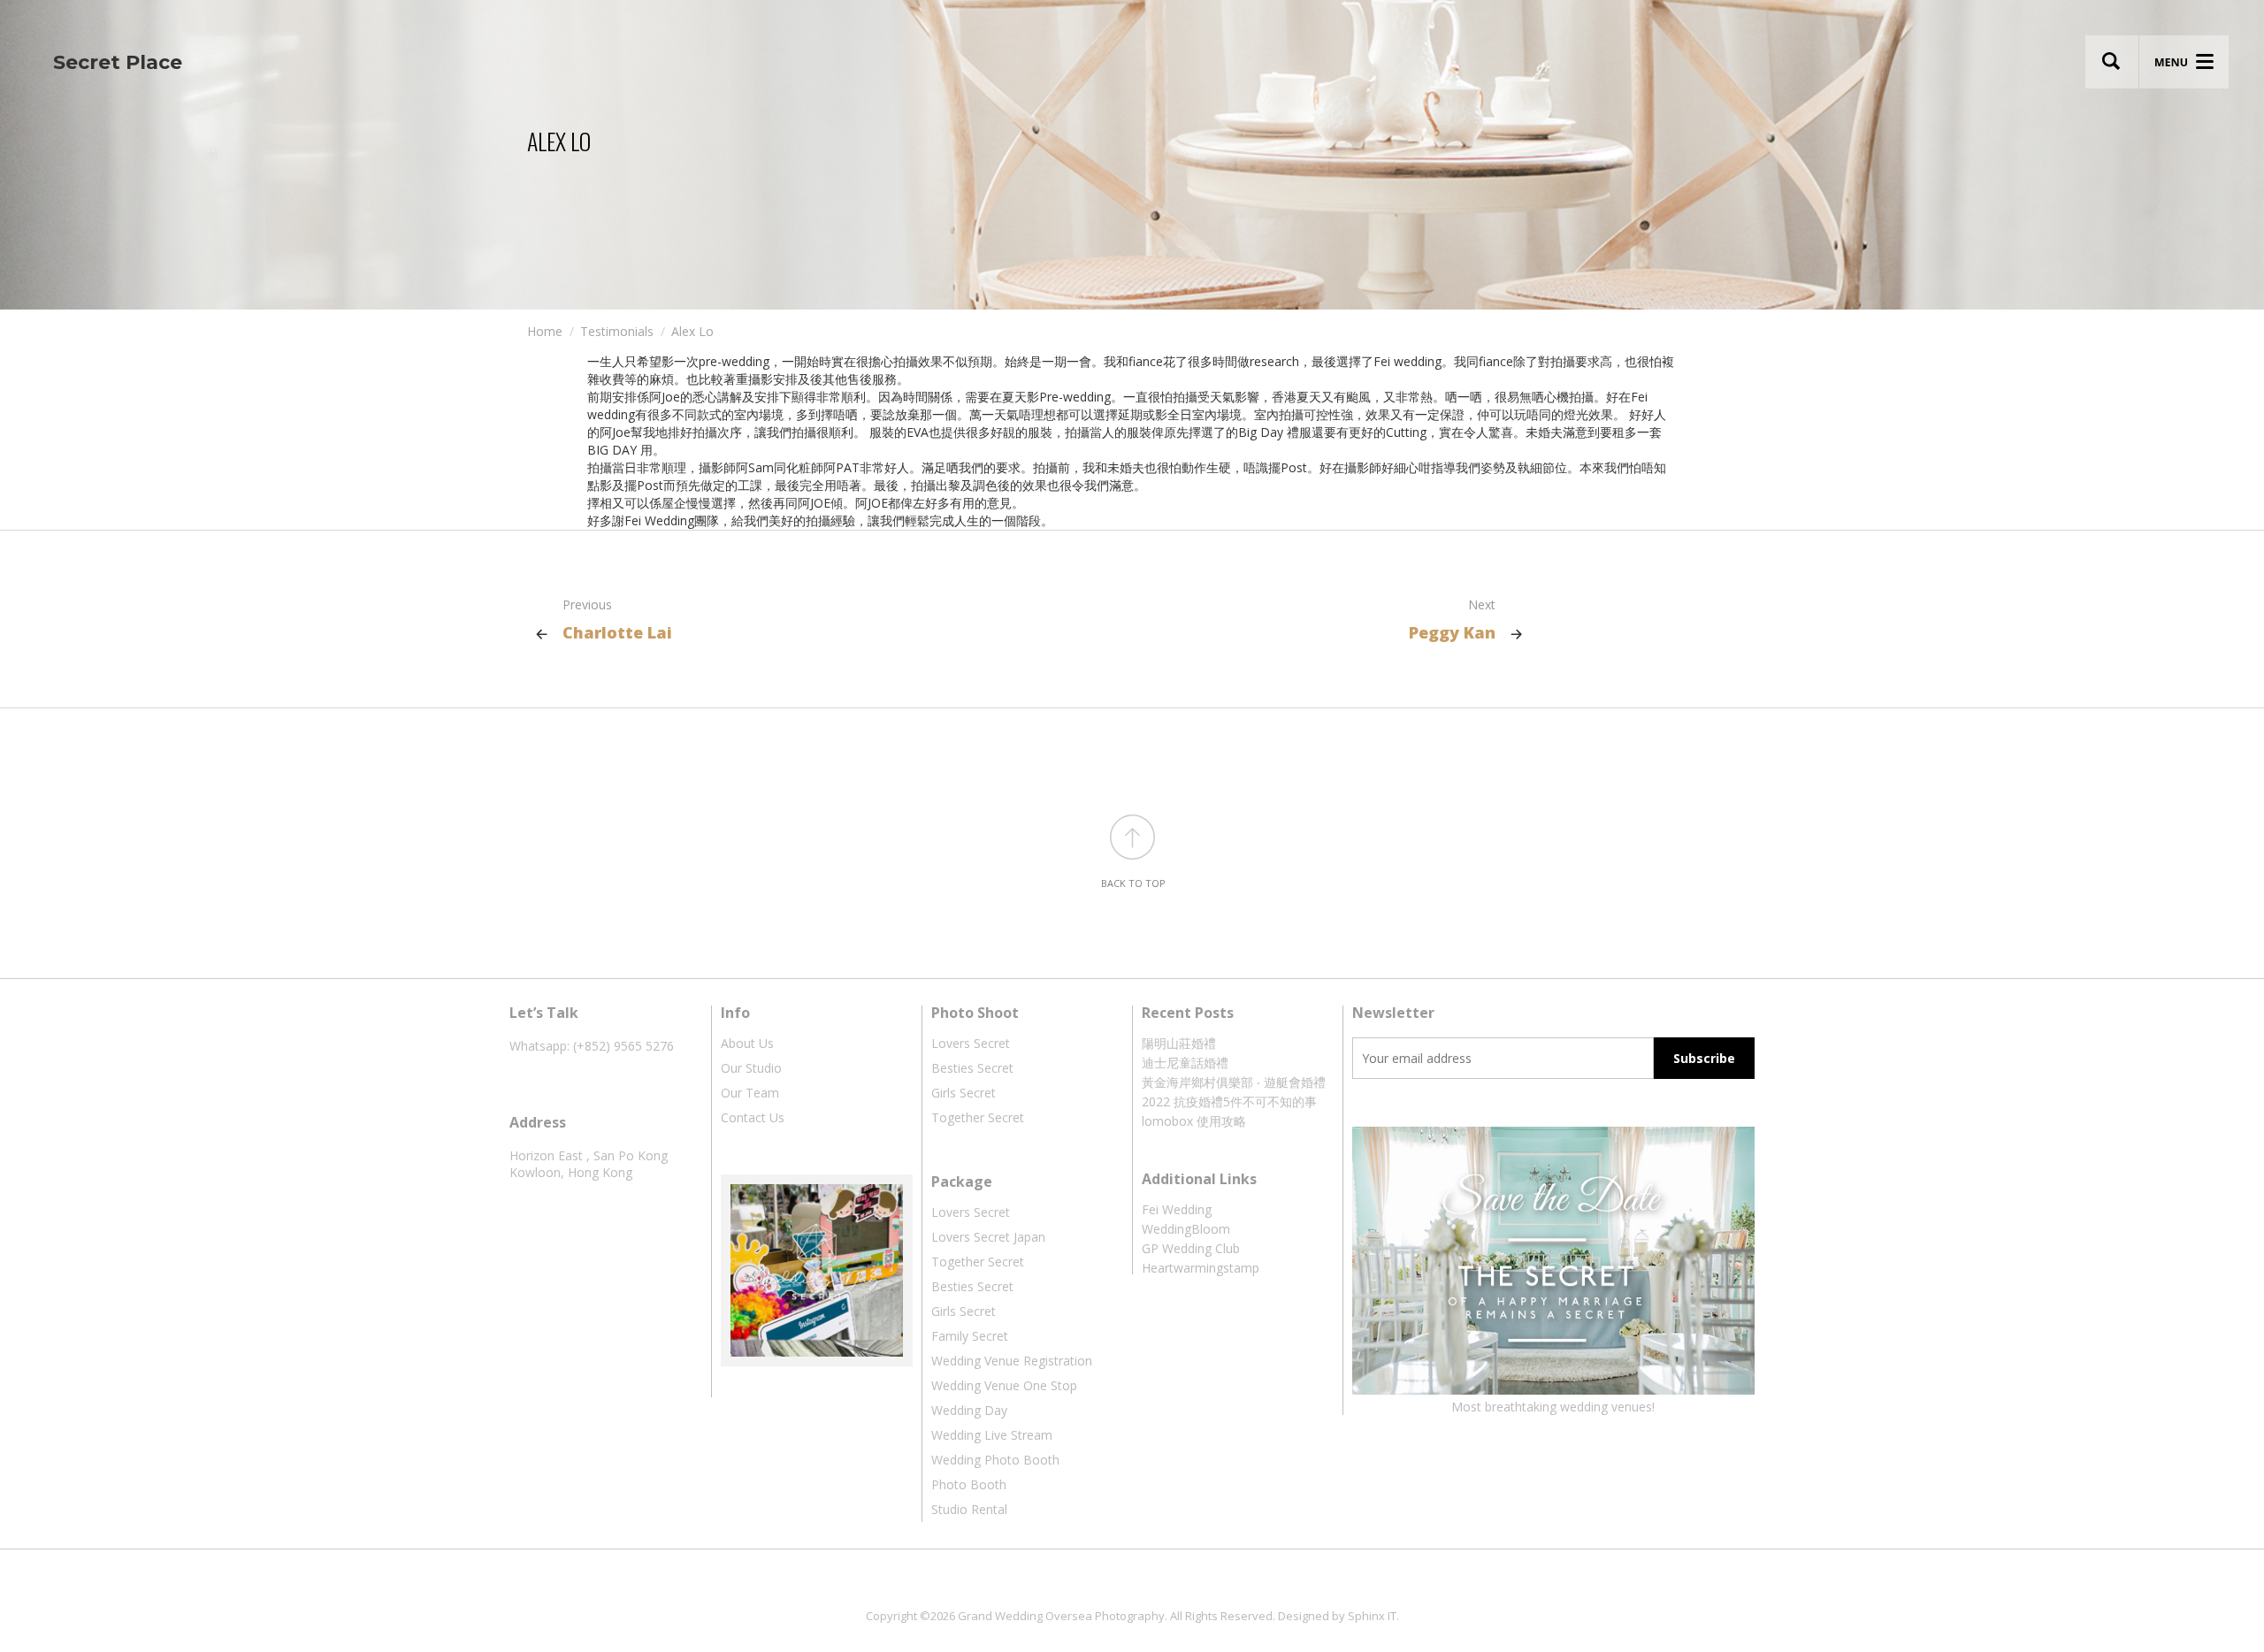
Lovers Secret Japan (988, 1237)
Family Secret (970, 1336)
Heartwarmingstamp (1201, 1268)
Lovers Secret (971, 1043)
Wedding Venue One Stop (1004, 1385)
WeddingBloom (1186, 1229)
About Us (747, 1043)
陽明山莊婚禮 (1179, 1043)
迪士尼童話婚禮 (1185, 1063)
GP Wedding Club (1191, 1248)
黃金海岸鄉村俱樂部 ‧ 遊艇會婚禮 (1234, 1082)
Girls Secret (964, 1093)
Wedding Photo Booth (995, 1460)
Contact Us (753, 1117)
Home (545, 331)
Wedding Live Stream (992, 1435)
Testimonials (617, 331)
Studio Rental (969, 1509)
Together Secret (978, 1117)
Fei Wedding (1177, 1209)
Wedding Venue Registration (1012, 1361)
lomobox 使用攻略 (1194, 1121)
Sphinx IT (1372, 1616)
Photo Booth (969, 1484)
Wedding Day (969, 1410)
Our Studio (751, 1068)
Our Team (750, 1093)
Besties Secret (972, 1068)
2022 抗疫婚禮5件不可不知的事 (1229, 1101)
